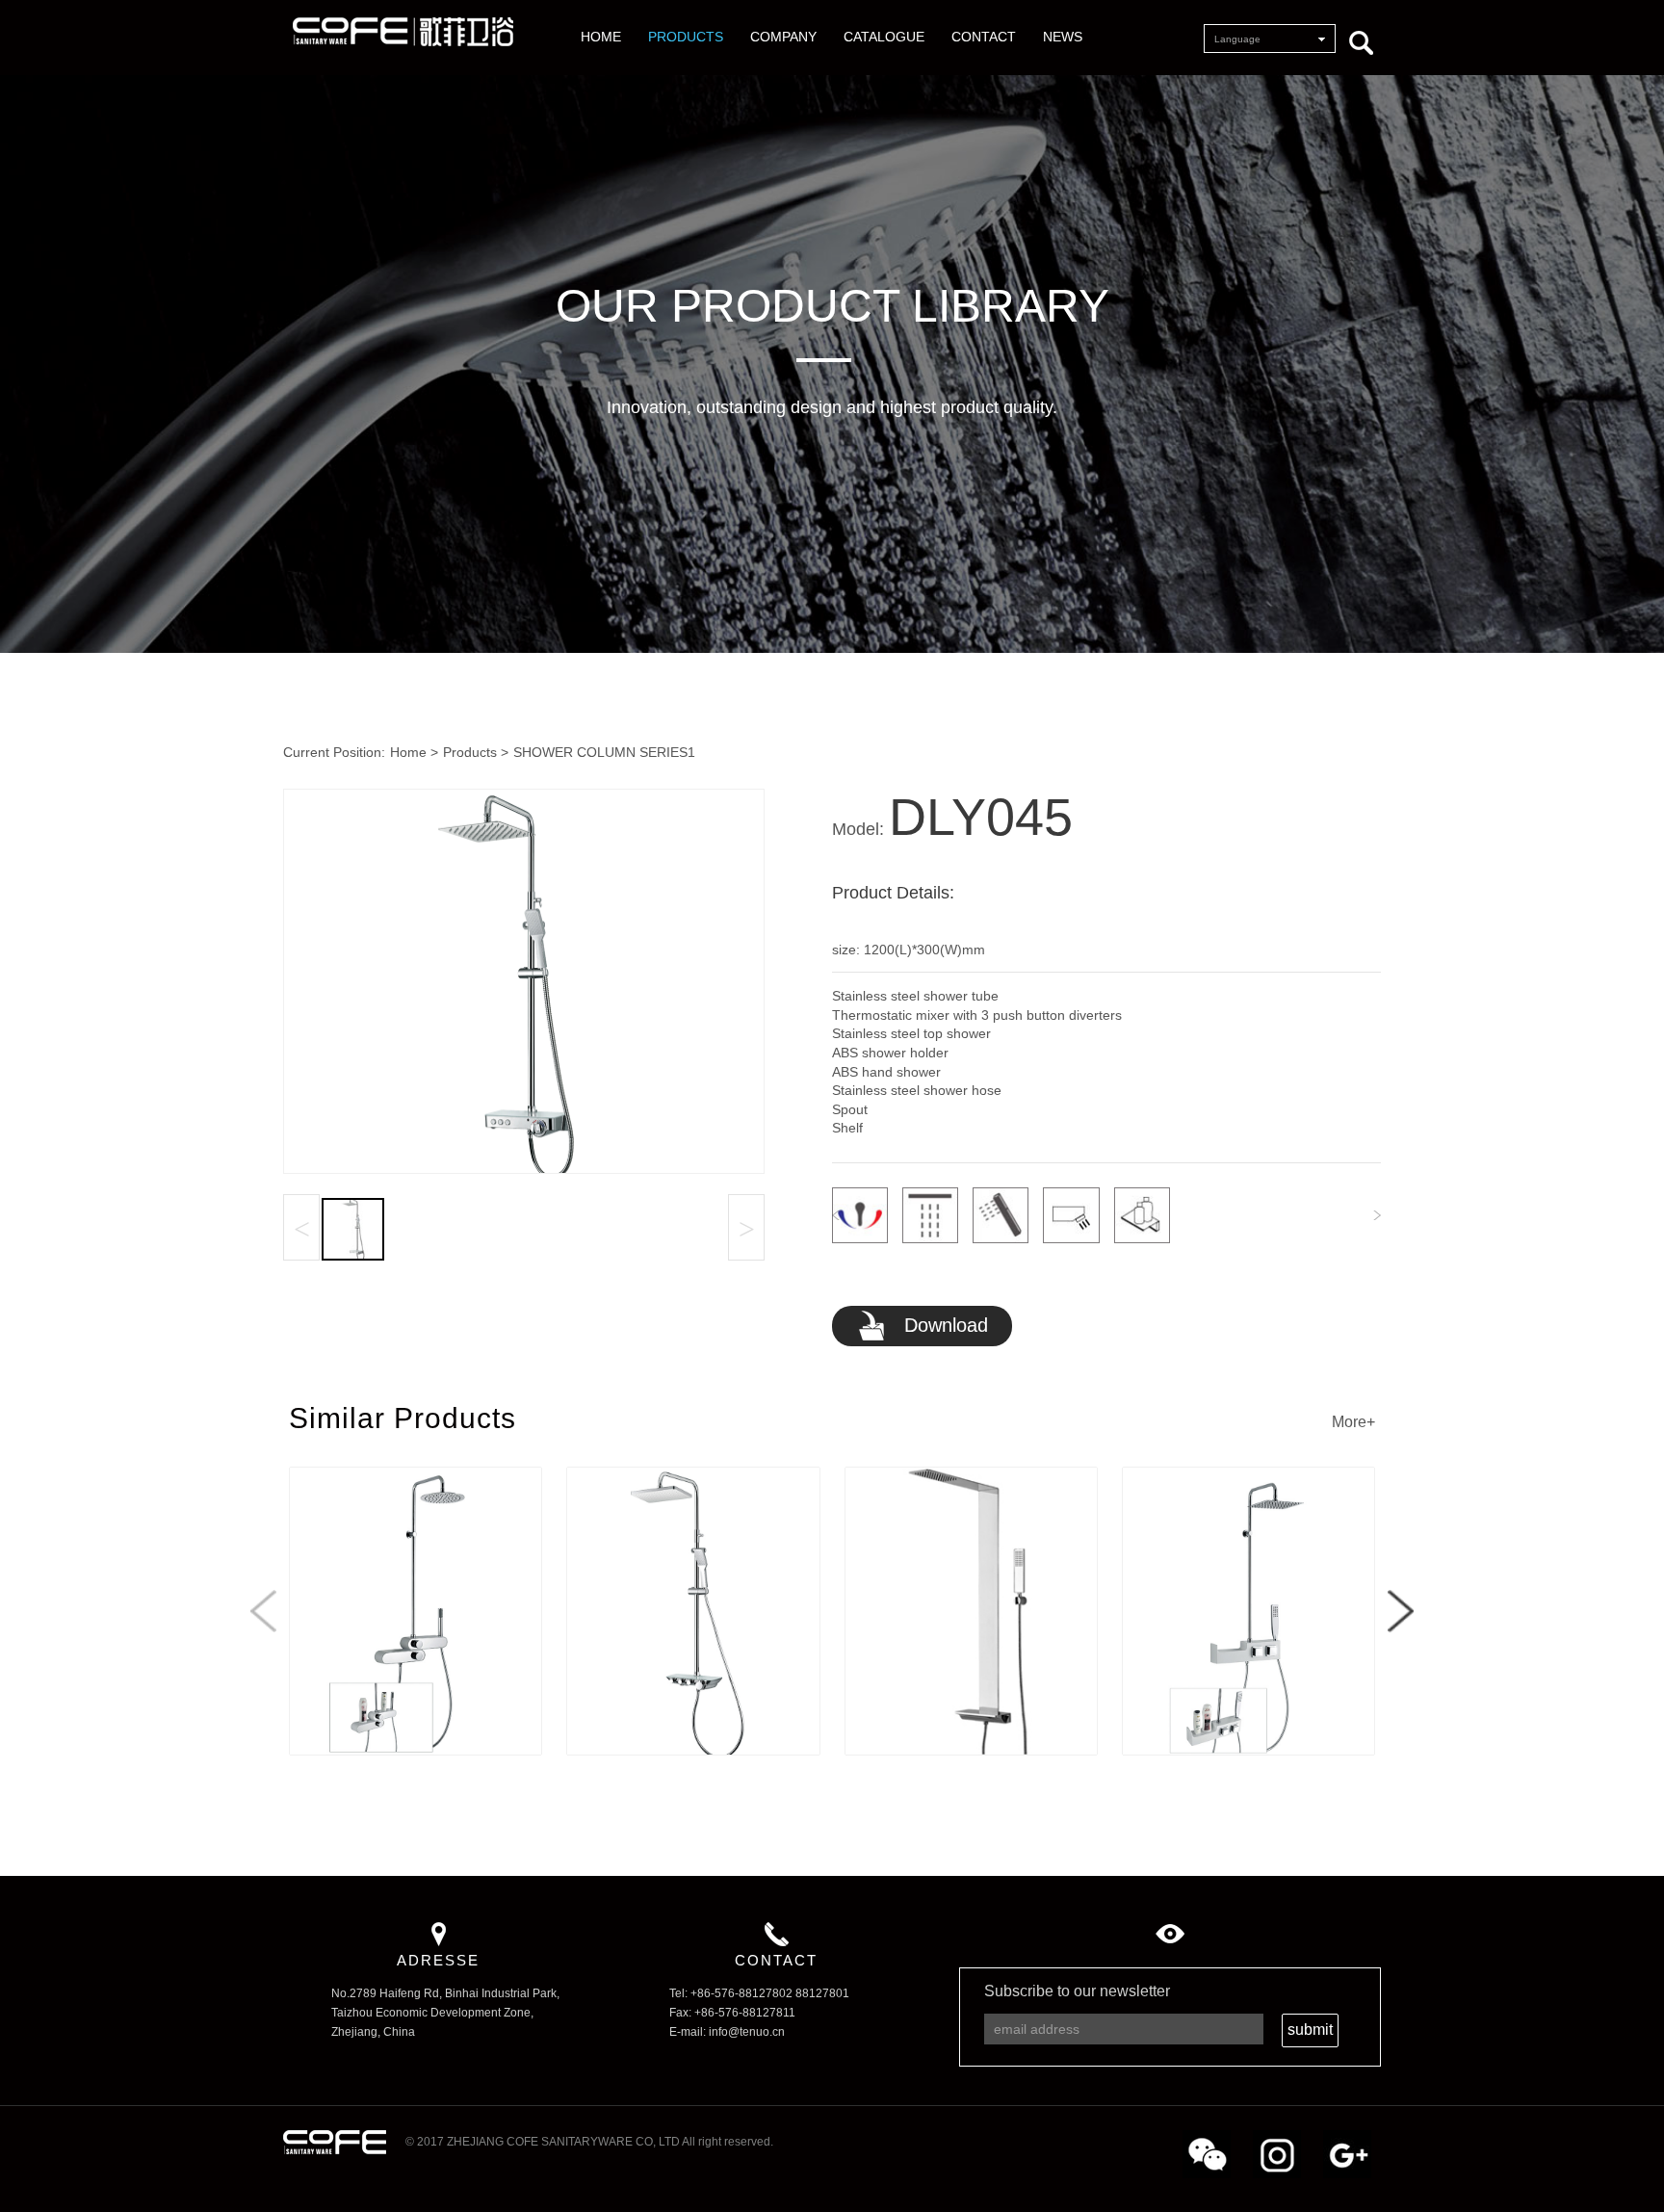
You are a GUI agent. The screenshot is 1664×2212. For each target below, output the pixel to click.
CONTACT (984, 37)
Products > (476, 752)
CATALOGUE (884, 37)
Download (943, 1325)
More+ (1353, 1422)
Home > (414, 752)
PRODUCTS (686, 37)
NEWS (1063, 37)
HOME (601, 37)
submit (1310, 2030)
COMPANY (783, 37)
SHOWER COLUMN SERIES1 (604, 752)
